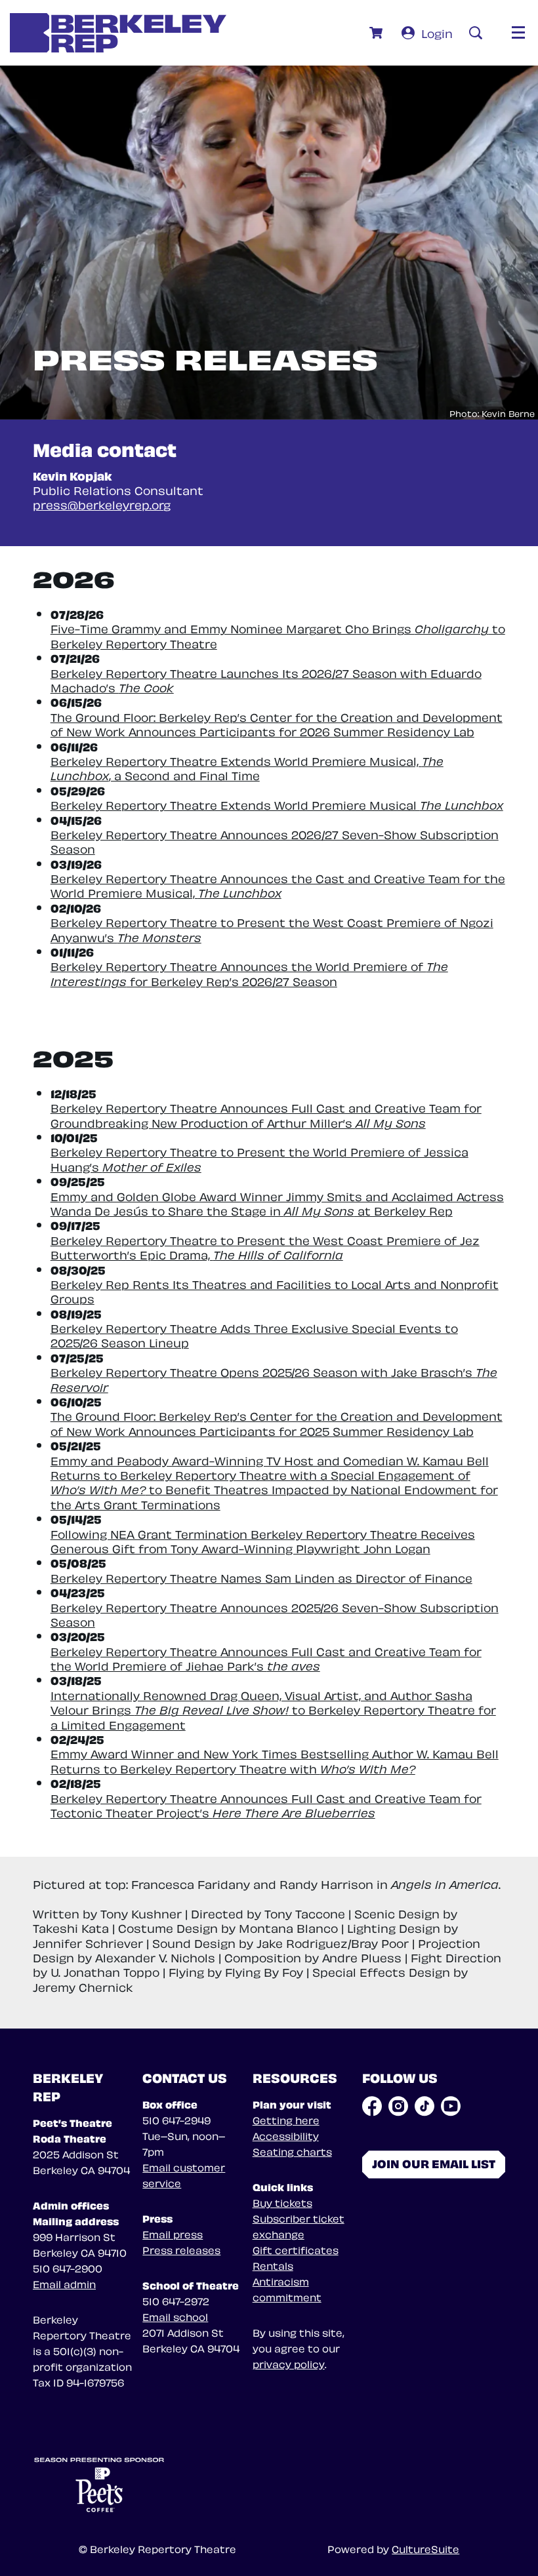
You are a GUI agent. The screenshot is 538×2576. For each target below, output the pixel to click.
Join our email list (434, 2163)
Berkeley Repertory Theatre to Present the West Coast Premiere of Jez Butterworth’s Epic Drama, (265, 1247)
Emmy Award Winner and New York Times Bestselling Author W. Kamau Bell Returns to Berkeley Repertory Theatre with (275, 1760)
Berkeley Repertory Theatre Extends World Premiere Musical (277, 804)
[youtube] (451, 2106)
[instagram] (398, 2106)
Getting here (286, 2120)
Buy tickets (282, 2202)
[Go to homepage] (118, 33)
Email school (175, 2316)
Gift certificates (296, 2249)
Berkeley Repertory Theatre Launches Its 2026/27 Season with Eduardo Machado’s (266, 680)
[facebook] (372, 2106)
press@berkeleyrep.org (102, 504)
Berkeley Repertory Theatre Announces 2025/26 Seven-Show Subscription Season (275, 1614)
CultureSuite (425, 2548)
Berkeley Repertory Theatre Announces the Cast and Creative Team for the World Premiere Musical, (278, 885)
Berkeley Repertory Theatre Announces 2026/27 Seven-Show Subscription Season (275, 841)
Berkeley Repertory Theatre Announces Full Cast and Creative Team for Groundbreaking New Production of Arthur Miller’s (266, 1114)
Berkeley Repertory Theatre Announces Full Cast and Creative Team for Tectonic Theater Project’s (266, 1805)
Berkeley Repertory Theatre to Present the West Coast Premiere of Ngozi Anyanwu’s (272, 929)
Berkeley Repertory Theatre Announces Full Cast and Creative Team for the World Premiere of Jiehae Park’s (266, 1658)
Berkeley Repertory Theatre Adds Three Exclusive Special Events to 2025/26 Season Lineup (254, 1335)
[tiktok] (424, 2106)
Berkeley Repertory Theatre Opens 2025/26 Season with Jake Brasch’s (274, 1378)
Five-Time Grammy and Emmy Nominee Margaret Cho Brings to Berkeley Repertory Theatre (278, 635)
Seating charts (292, 2151)
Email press (173, 2234)
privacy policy (289, 2364)
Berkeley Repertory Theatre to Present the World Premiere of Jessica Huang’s (259, 1158)
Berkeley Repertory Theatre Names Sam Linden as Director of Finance (261, 1577)
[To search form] (476, 33)
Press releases (181, 2249)
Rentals (273, 2265)
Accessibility (286, 2135)
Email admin (64, 2284)
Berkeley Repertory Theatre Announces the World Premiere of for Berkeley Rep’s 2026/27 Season (249, 973)
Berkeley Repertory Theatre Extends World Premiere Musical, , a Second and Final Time (247, 767)
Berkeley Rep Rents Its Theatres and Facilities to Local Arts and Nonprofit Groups (275, 1291)
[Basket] (378, 33)
